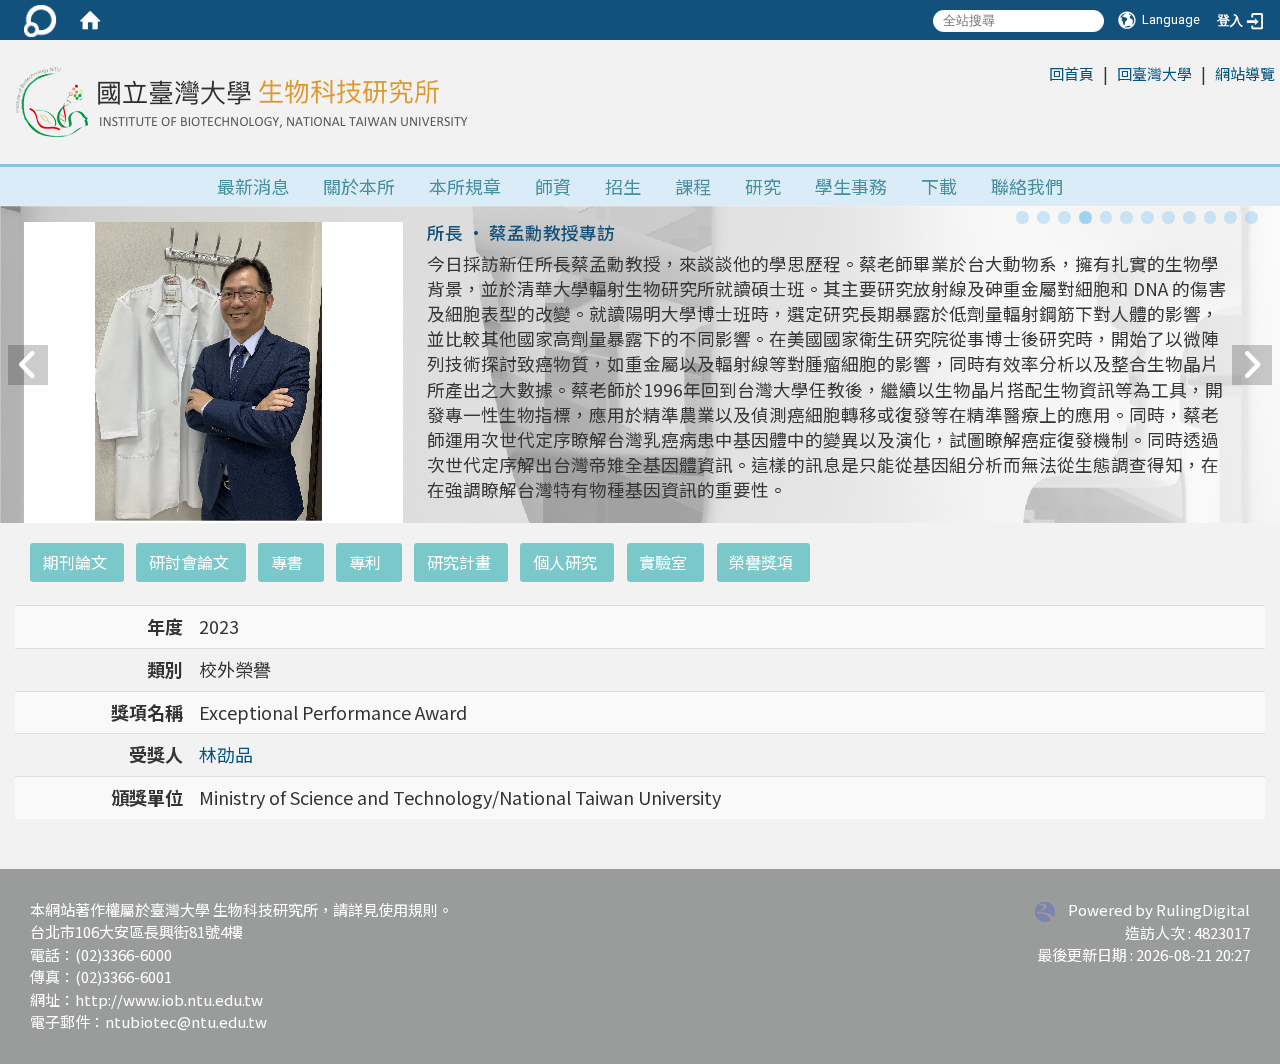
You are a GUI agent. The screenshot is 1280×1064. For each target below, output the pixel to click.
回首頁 (1071, 73)
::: (1038, 72)
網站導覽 (1245, 73)
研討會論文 (189, 562)
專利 (365, 562)
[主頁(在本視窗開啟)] (239, 102)
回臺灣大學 (1154, 73)
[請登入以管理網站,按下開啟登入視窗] (40, 20)
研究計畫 (459, 562)
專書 (287, 562)
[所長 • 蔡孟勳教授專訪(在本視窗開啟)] (213, 472)
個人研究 (565, 562)
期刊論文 (75, 562)
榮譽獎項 (761, 562)
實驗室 (663, 562)
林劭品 (226, 754)
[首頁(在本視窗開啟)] (90, 20)
